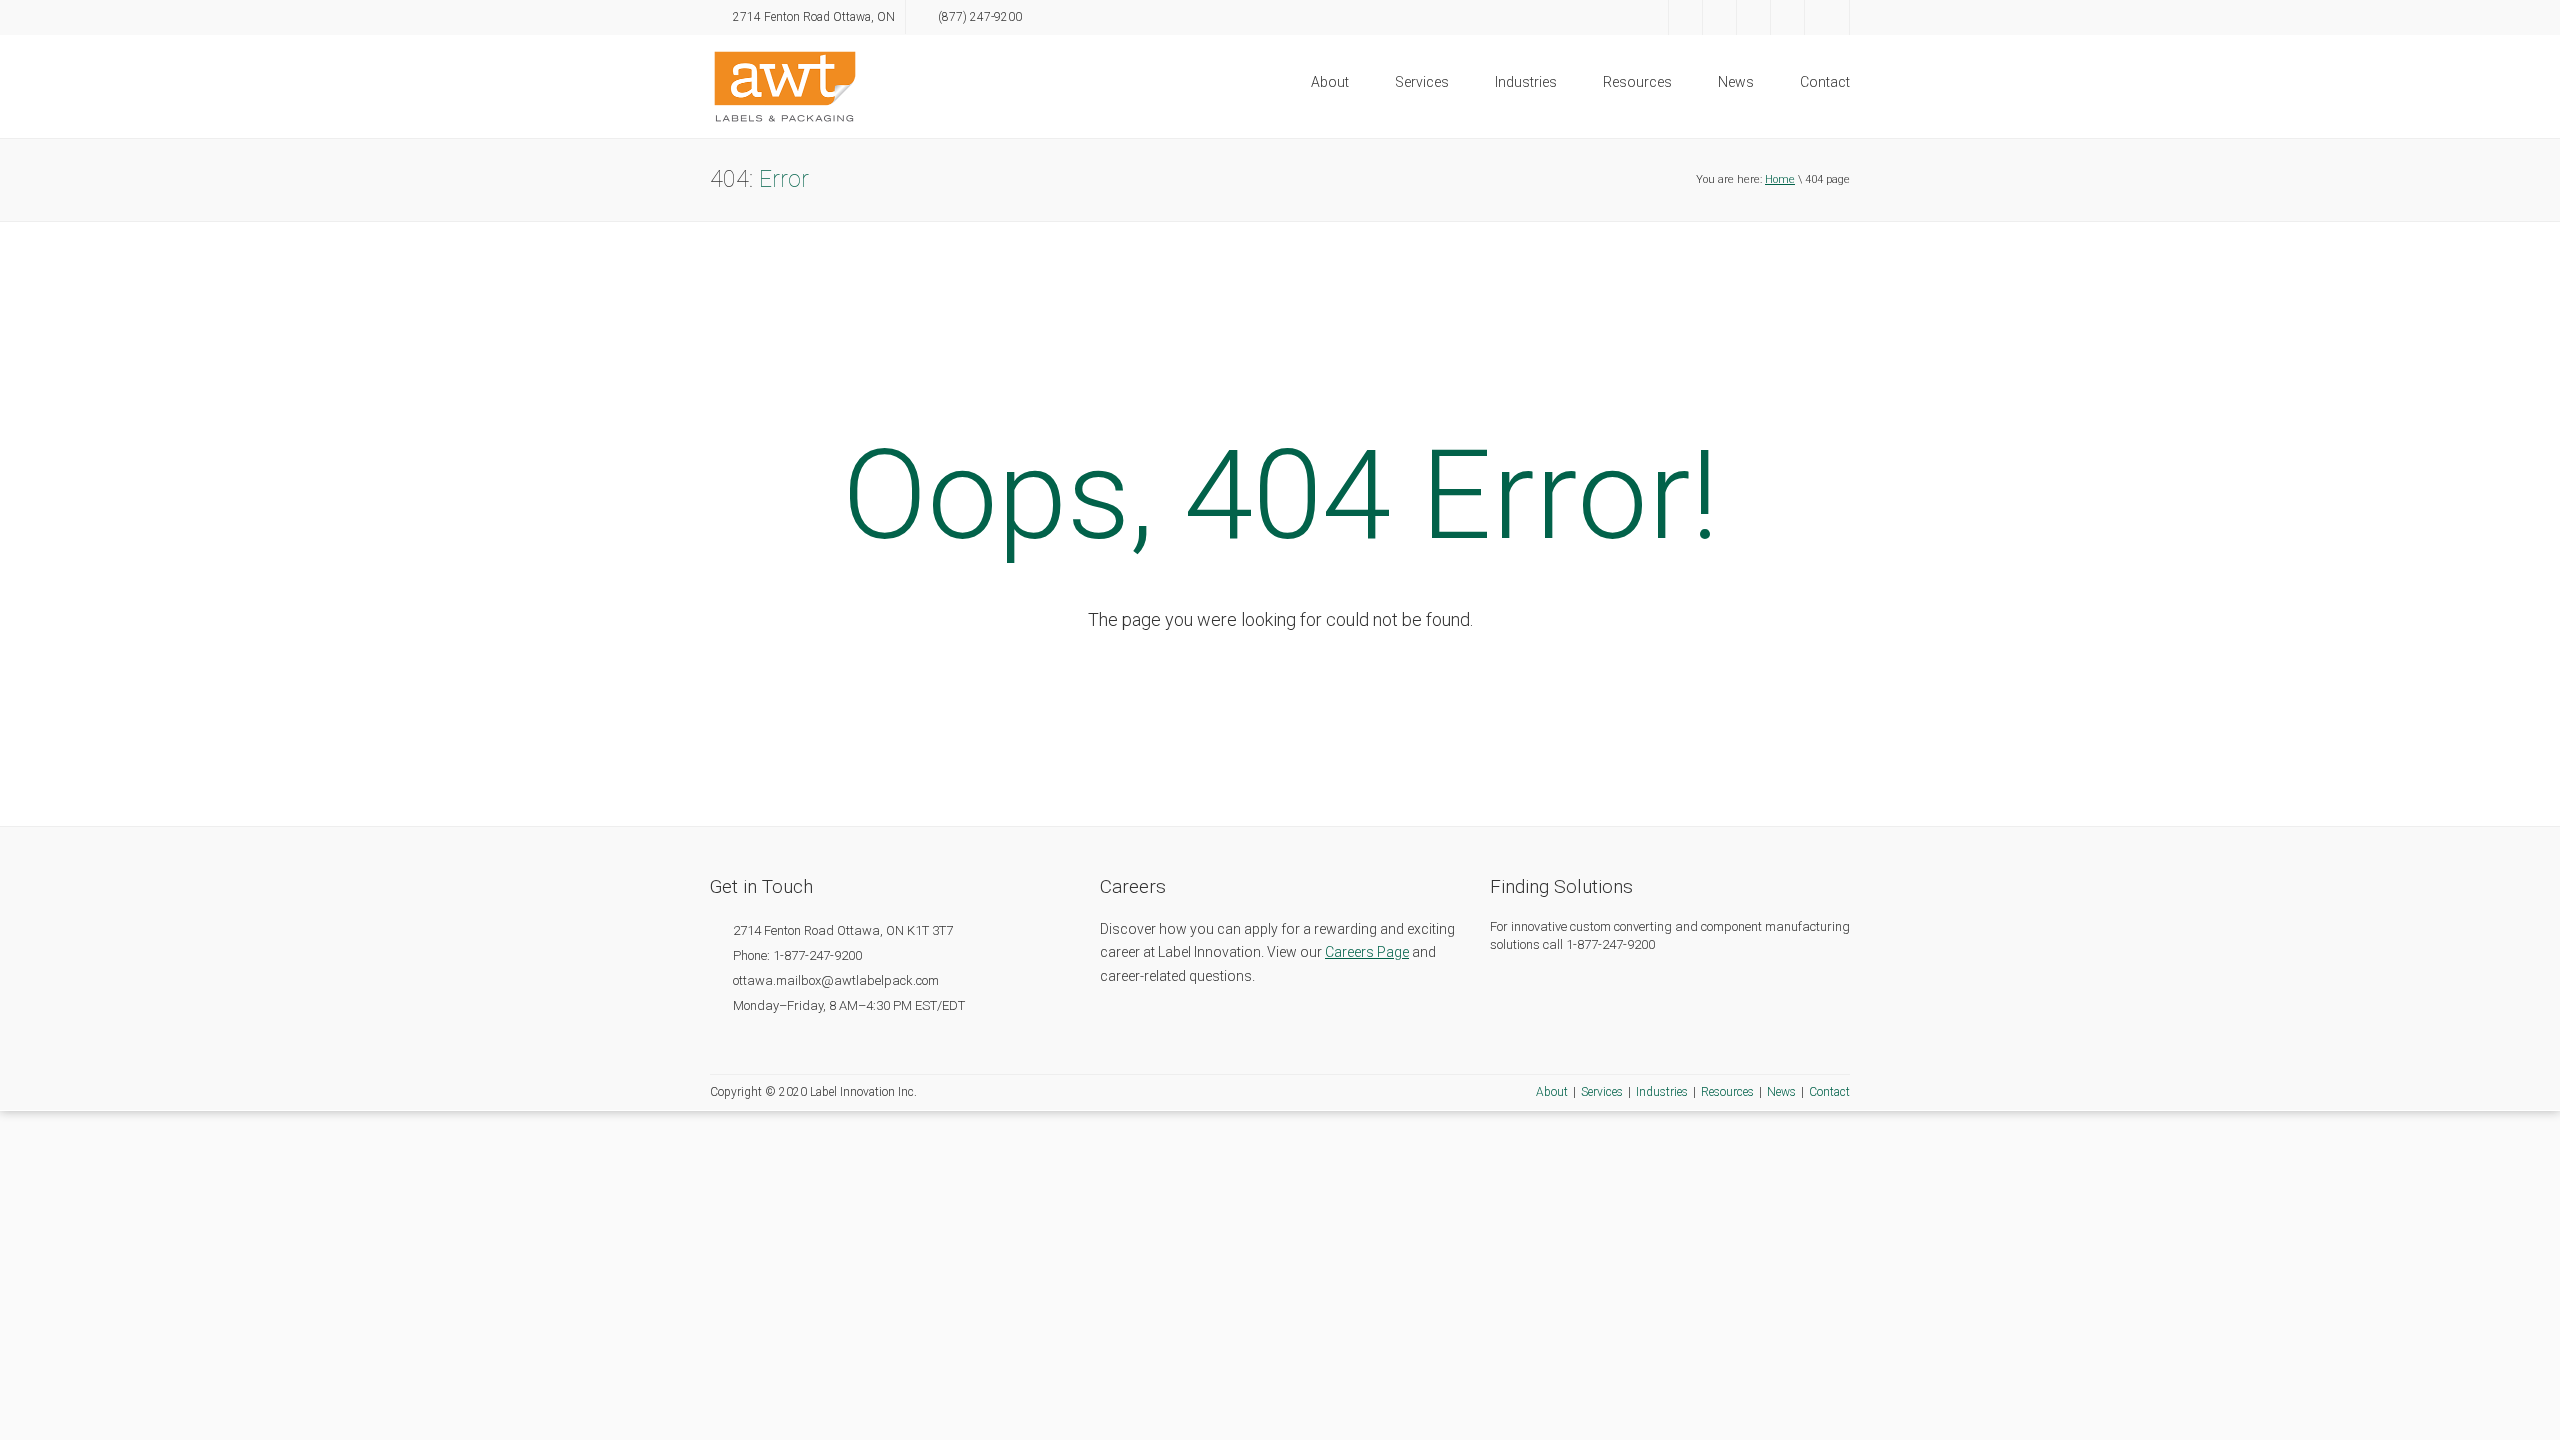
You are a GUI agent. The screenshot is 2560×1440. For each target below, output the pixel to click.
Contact (1825, 82)
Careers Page (1367, 952)
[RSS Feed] (1787, 17)
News (1736, 82)
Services (1422, 82)
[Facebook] (1651, 17)
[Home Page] (785, 85)
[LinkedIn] (1719, 17)
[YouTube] (1753, 17)
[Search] (1827, 17)
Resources (1637, 82)
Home (1780, 179)
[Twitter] (1685, 17)
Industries (1526, 82)
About (1330, 82)
